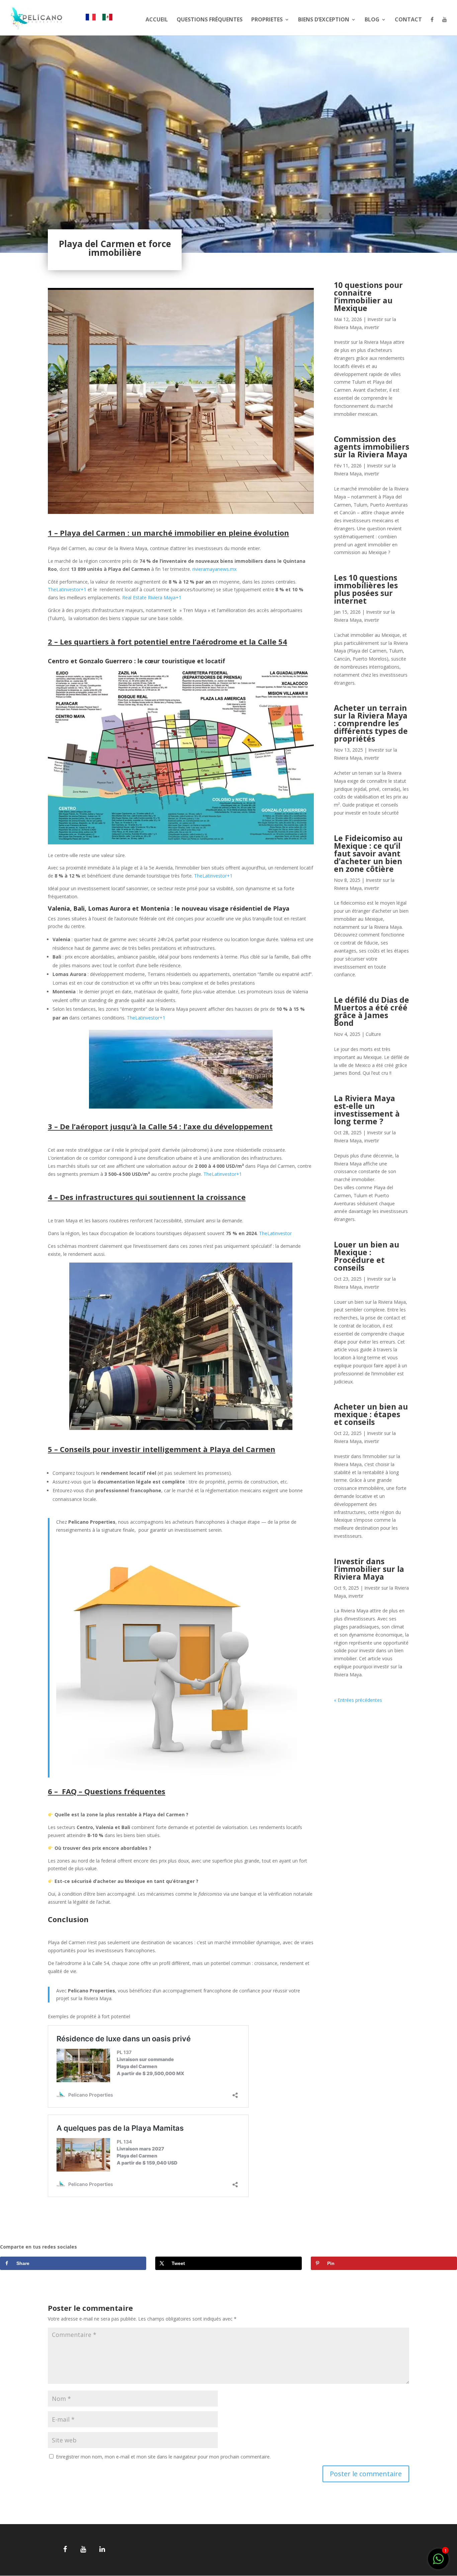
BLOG (372, 20)
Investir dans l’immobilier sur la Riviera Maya (369, 1569)
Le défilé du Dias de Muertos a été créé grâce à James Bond (372, 1011)
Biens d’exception (324, 20)
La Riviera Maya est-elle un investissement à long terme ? (367, 1110)
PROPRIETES (267, 20)
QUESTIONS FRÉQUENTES (210, 20)
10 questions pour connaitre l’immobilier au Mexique (368, 296)
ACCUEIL (157, 20)
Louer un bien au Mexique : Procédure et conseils (367, 1256)
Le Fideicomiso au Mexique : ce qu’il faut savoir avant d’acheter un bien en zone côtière (368, 853)
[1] (438, 2562)
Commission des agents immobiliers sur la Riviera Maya (372, 447)
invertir (372, 327)
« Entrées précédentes (358, 1700)
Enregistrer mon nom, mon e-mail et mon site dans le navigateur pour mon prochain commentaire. (163, 2457)
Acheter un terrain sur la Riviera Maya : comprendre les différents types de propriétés (371, 723)
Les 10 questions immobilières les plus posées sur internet (366, 589)
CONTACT (408, 20)
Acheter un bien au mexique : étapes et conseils (371, 1414)
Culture (373, 1034)
